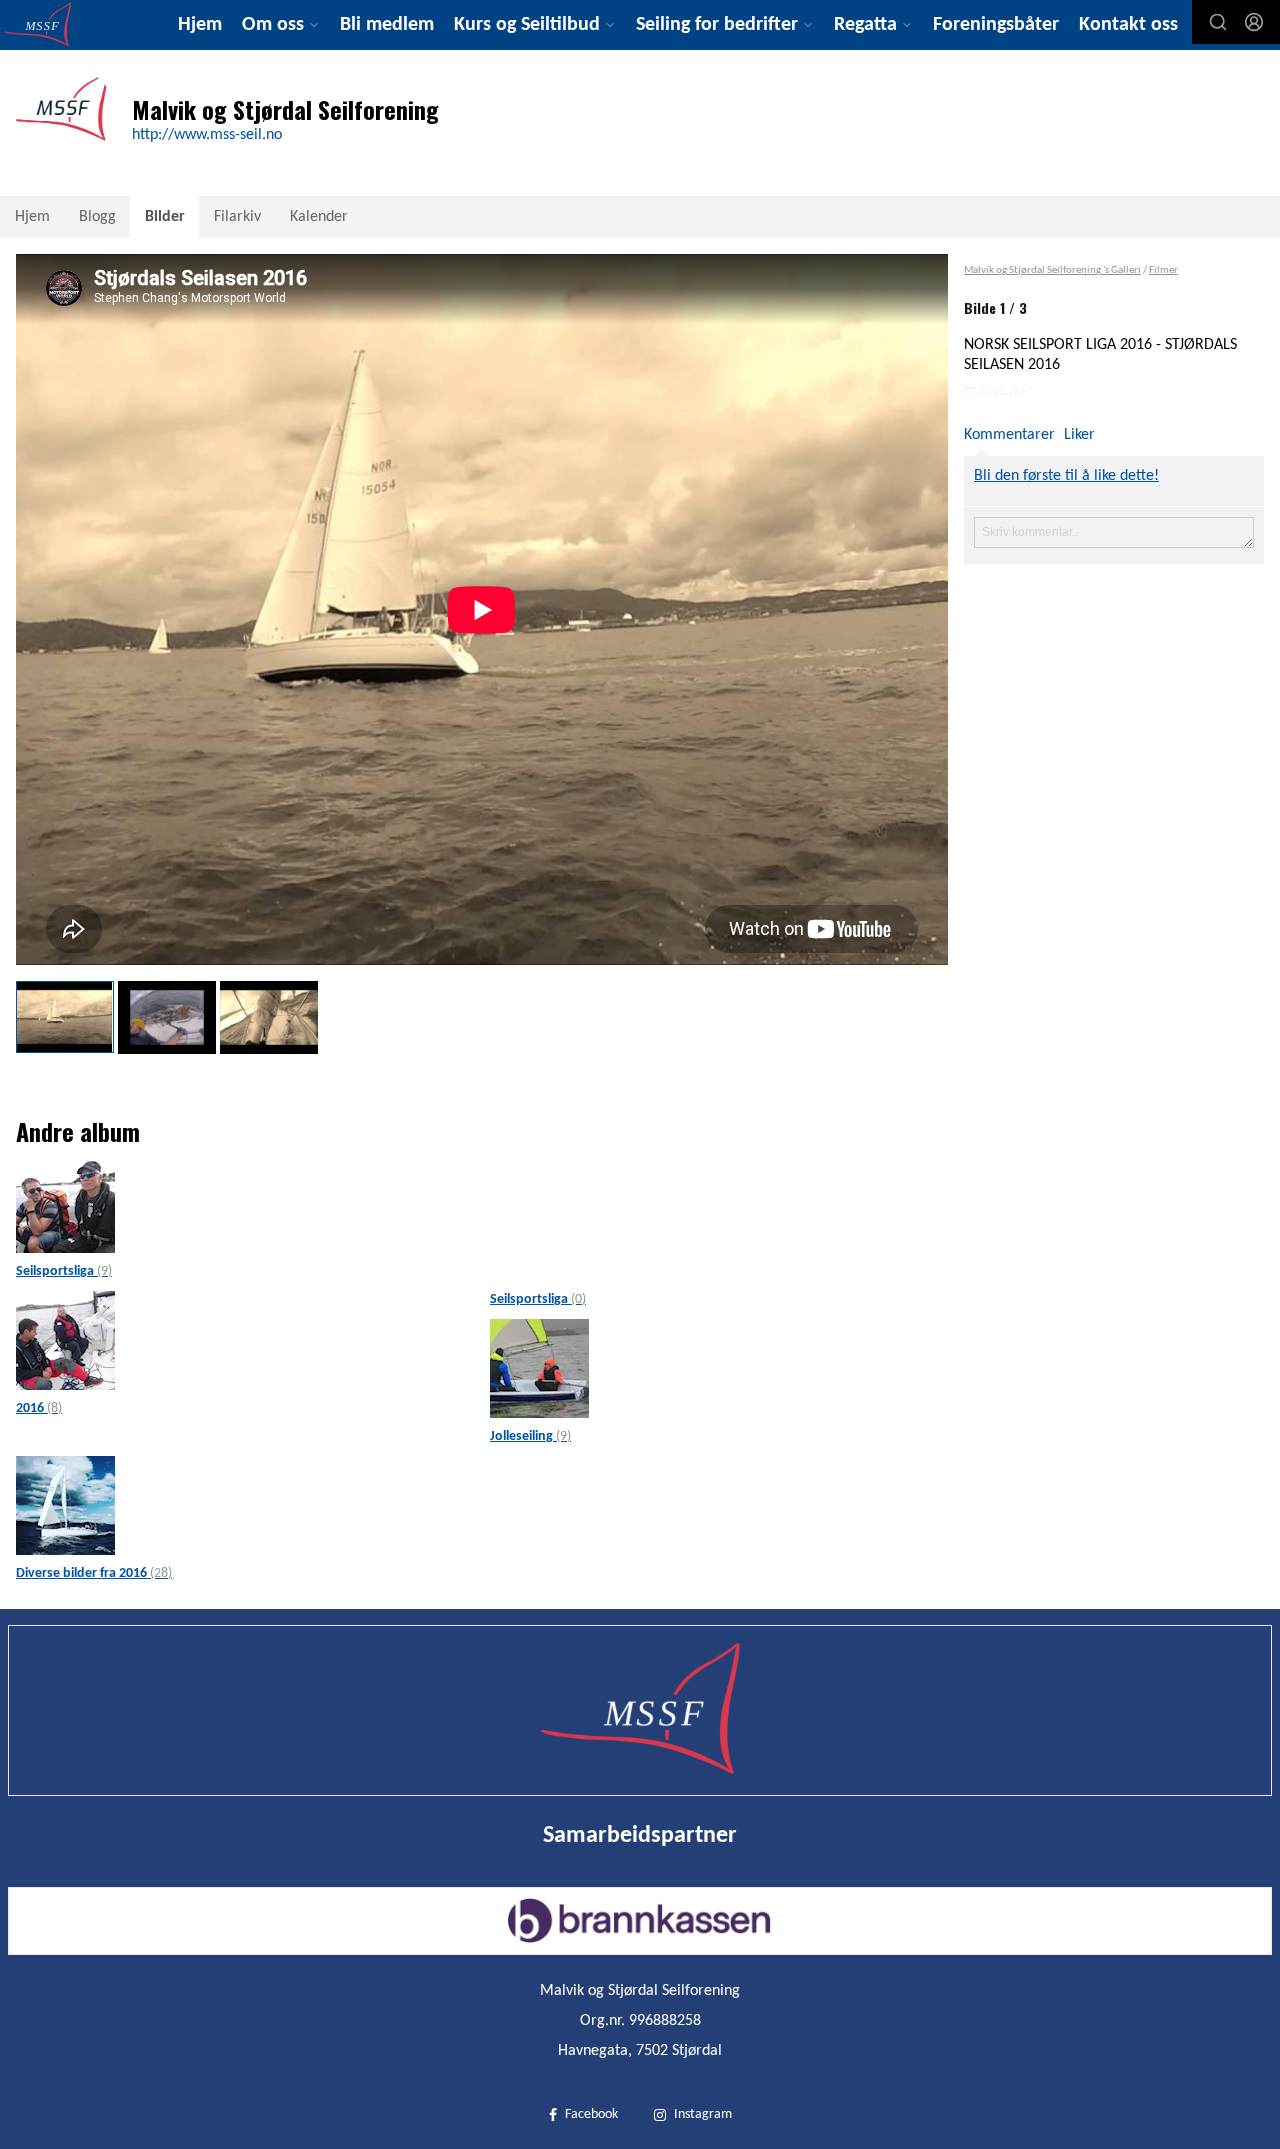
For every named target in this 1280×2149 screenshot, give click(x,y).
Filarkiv (237, 217)
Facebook (591, 2114)
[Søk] (1218, 22)
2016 (39, 1408)
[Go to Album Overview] (65, 1204)
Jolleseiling (530, 1436)
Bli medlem (387, 25)
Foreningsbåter (996, 25)
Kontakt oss (1128, 25)
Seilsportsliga (64, 1271)
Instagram (703, 2114)
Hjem (200, 25)
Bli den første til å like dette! (1066, 476)
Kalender (319, 217)
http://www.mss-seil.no (207, 135)
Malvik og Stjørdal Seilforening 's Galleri (1052, 270)
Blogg (97, 217)
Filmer (1163, 270)
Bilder (165, 217)
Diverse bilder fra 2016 (94, 1573)
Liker (1079, 435)
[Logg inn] (1254, 22)
